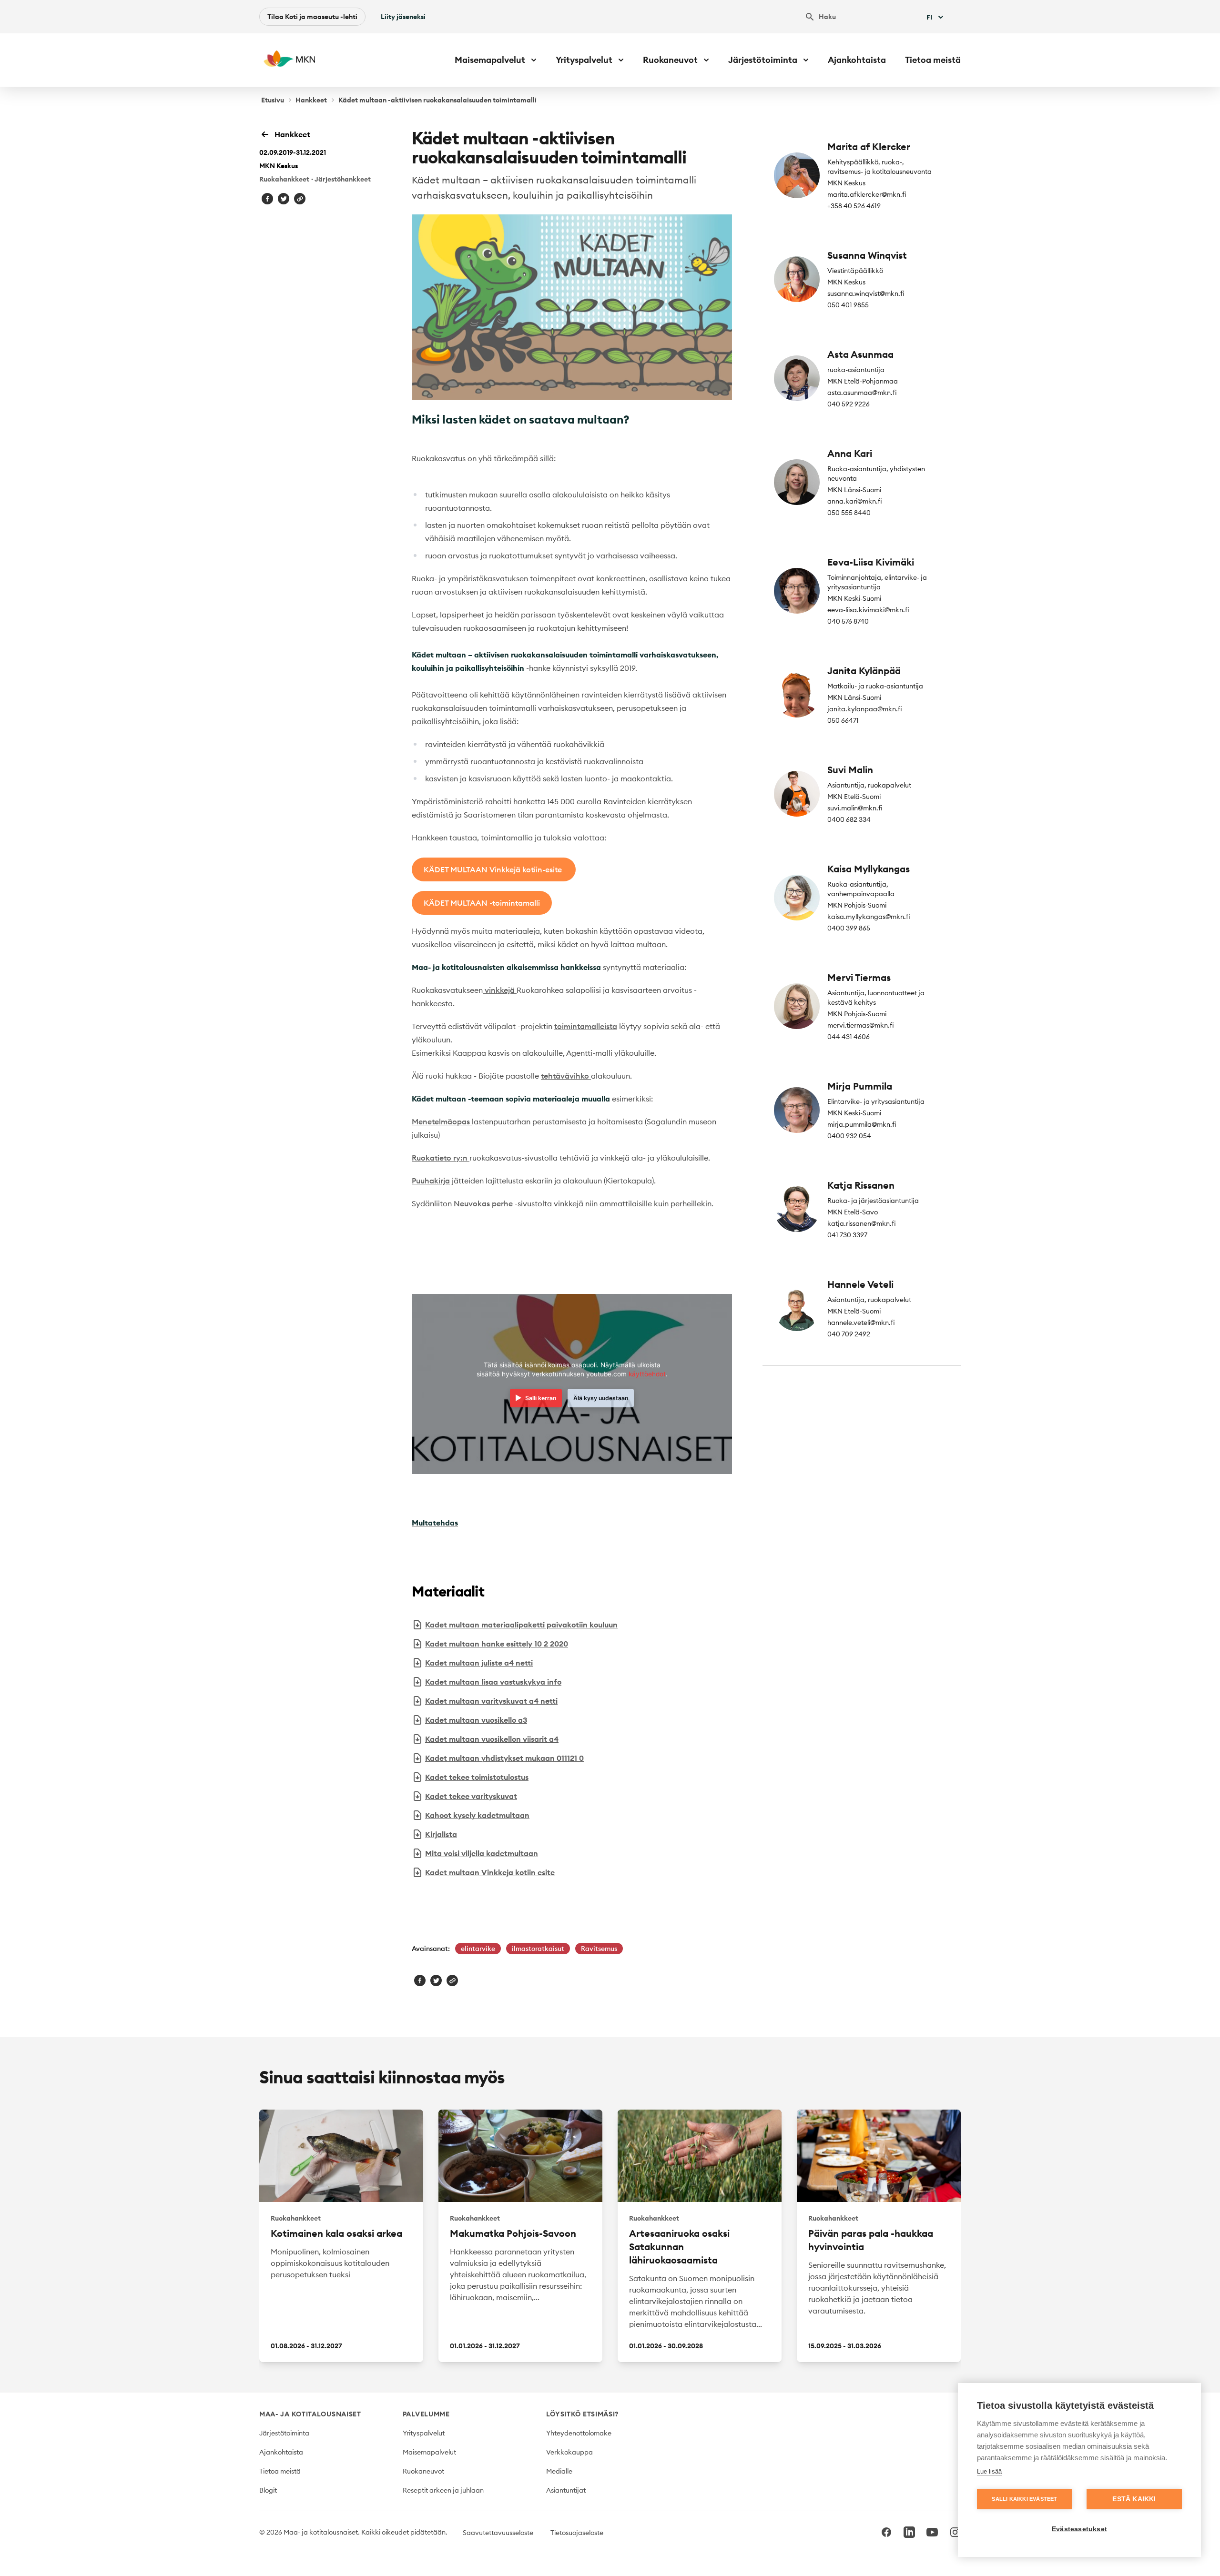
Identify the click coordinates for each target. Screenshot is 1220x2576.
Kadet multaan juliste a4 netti (479, 1663)
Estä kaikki (1134, 2499)
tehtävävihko (566, 1076)
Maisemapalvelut (429, 2452)
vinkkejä (500, 990)
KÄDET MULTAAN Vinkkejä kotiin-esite (494, 869)
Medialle (559, 2471)
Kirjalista (441, 1834)
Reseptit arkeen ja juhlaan (443, 2490)
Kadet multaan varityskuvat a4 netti (491, 1701)
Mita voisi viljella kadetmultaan (482, 1853)
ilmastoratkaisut (538, 1949)
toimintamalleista (586, 1026)
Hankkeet (311, 100)
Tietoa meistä (933, 60)
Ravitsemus (599, 1949)
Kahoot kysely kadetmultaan (477, 1815)
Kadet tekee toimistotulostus (477, 1777)
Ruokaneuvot (423, 2471)
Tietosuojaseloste (577, 2533)
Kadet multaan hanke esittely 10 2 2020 (497, 1644)
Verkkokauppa (569, 2452)
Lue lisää (989, 2471)
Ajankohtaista (857, 60)
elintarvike (478, 1949)
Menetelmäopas (442, 1121)
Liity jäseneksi (403, 17)
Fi (929, 17)
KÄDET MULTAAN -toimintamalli (482, 903)
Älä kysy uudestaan (601, 1398)
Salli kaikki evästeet (1024, 2499)
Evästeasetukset (1079, 2529)
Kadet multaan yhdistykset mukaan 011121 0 (504, 1758)
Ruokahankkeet (284, 179)
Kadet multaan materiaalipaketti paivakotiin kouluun (521, 1625)
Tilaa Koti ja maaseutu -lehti (312, 17)
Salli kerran (541, 1398)
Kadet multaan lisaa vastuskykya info (493, 1682)
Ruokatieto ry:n (441, 1158)
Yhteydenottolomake (579, 2433)
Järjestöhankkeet (343, 179)
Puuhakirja (431, 1181)
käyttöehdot (647, 1374)
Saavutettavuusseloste (498, 2533)
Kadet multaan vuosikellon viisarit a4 (492, 1739)
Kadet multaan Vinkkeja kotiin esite (490, 1872)
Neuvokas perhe (484, 1203)
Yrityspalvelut (424, 2433)
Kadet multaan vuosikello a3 (476, 1720)
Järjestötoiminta (284, 2433)
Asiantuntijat (566, 2490)
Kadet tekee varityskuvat (471, 1796)
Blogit (268, 2490)
